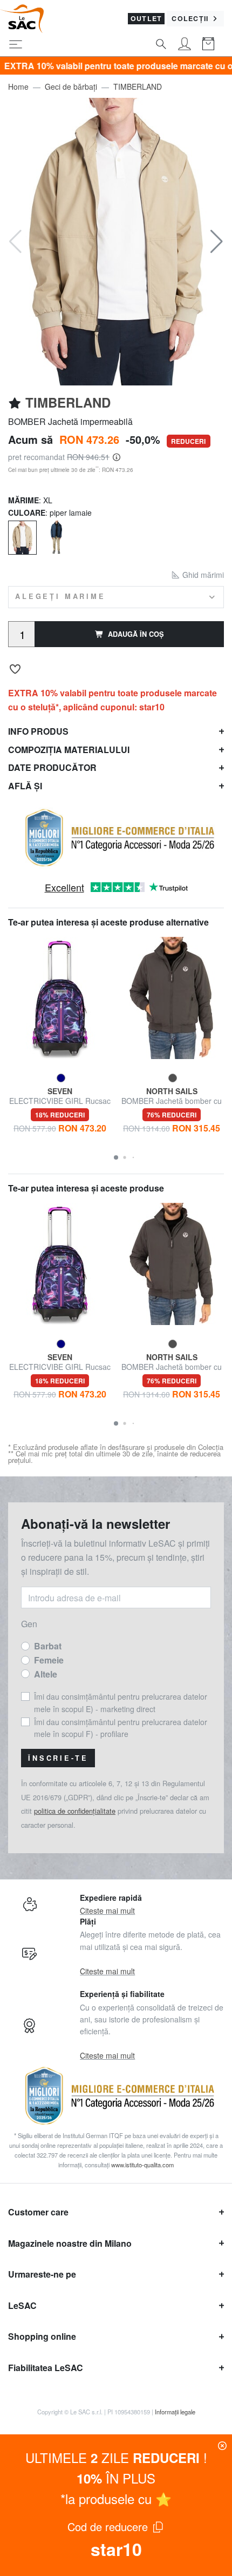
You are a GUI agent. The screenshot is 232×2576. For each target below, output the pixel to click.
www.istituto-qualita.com (142, 2165)
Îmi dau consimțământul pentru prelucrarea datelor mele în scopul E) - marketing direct (121, 1702)
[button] (217, 242)
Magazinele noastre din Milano (70, 2243)
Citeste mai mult (107, 1911)
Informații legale (175, 2412)
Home (18, 86)
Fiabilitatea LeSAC (46, 2368)
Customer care (38, 2212)
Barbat (48, 1646)
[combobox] (116, 597)
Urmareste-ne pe (42, 2274)
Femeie (49, 1660)
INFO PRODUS (38, 731)
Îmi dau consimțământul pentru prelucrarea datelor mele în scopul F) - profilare (121, 1728)
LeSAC (22, 2305)
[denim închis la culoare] (56, 537)
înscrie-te (58, 1758)
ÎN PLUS (116, 2478)
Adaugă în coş (136, 634)
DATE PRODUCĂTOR (52, 767)
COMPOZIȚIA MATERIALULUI (69, 750)
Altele (46, 1674)
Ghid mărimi (202, 575)
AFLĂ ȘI (25, 786)
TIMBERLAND (138, 86)
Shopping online (42, 2336)
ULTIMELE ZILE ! (116, 2457)
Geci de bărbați (71, 86)
